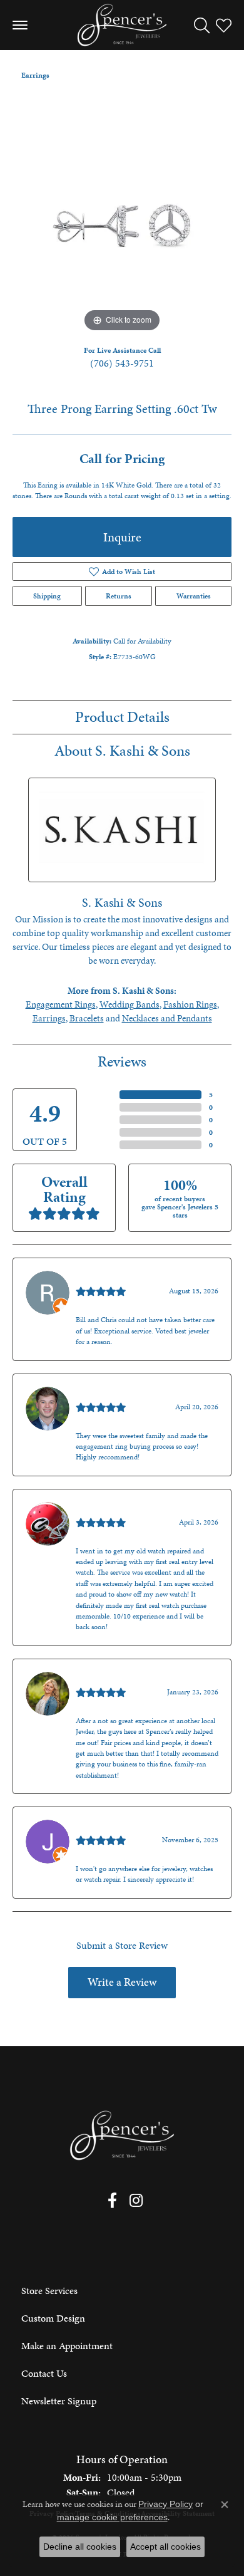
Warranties (194, 596)
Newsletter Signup (59, 2401)
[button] (202, 25)
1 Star (105, 1145)
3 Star (105, 1120)
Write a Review (122, 1982)
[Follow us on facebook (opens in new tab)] (112, 2201)
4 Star (105, 1107)
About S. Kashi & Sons (122, 751)
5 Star (105, 1095)
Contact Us (44, 2373)
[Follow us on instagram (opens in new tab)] (136, 2201)
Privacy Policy (165, 2504)
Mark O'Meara (105, 1509)
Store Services (49, 2291)
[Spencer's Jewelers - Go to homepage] (122, 2136)
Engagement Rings (61, 1004)
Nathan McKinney (114, 1394)
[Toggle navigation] (20, 25)
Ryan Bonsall (102, 1278)
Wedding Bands (130, 1004)
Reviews (122, 1061)
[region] (122, 226)
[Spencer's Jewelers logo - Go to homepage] (122, 25)
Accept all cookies (165, 2547)
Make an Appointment (67, 2346)
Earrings (35, 75)
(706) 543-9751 (122, 363)
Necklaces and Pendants (167, 1018)
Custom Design (53, 2318)
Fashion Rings (190, 1004)
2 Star (105, 1132)
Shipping (47, 596)
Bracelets (87, 1018)
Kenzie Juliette (106, 1679)
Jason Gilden (102, 1827)
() (211, 1095)
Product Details (122, 717)
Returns (119, 596)
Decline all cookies (80, 2547)
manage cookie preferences (112, 2517)
